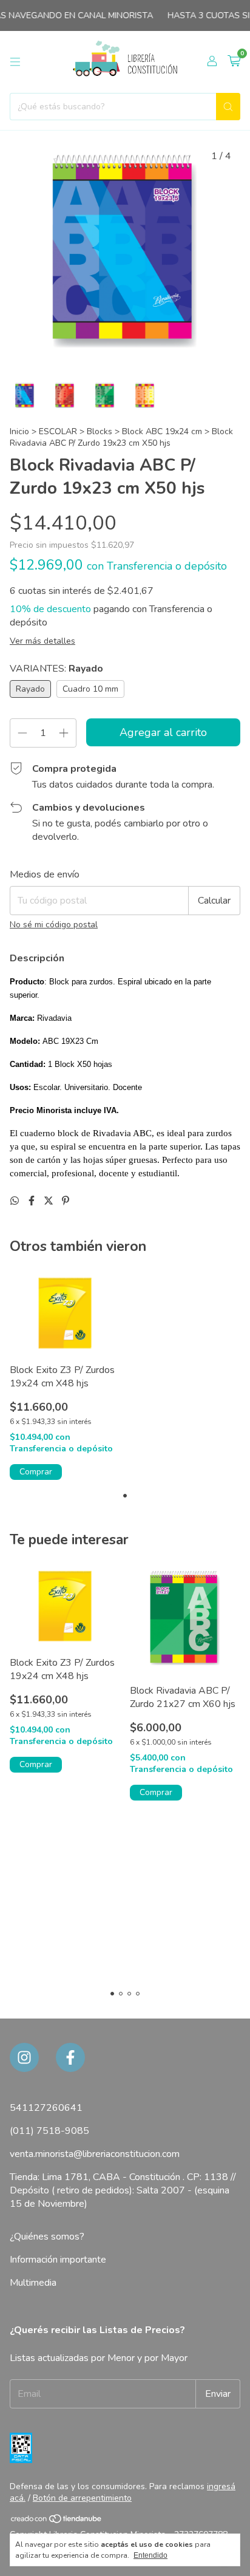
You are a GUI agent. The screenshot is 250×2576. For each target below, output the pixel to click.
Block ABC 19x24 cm (163, 431)
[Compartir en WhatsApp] (16, 1201)
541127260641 (46, 2108)
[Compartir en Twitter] (50, 1201)
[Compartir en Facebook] (33, 1201)
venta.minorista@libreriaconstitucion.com (95, 2154)
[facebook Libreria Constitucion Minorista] (70, 2057)
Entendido (150, 2555)
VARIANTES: (56, 669)
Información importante (58, 2260)
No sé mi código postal (54, 925)
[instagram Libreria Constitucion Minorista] (24, 2057)
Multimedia (33, 2283)
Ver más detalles (42, 641)
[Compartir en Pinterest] (66, 1201)
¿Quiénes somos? (47, 2237)
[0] (234, 62)
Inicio (19, 431)
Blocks (101, 431)
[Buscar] (228, 107)
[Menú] (15, 62)
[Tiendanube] (57, 2521)
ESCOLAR (58, 431)
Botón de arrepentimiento (82, 2498)
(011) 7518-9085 (49, 2131)
